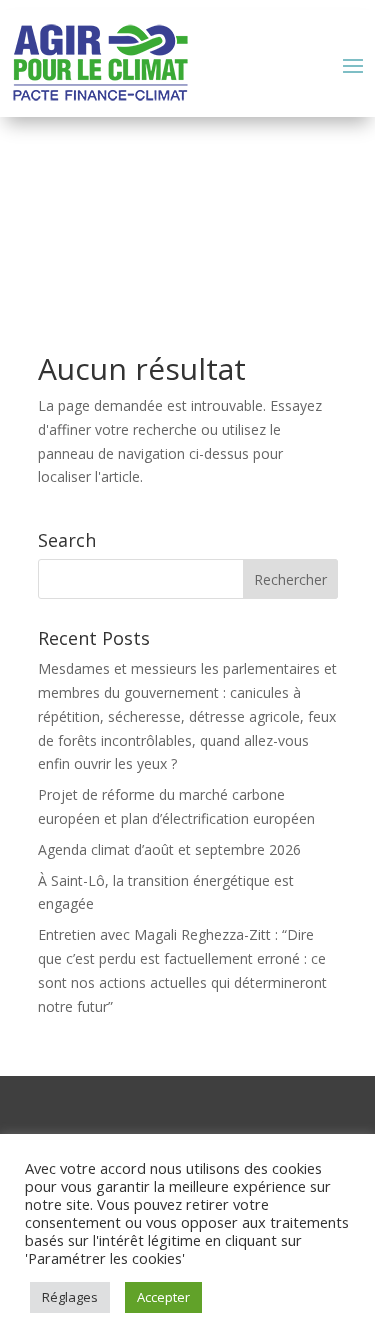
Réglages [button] (70, 1297)
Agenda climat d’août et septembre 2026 (169, 849)
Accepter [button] (163, 1297)
